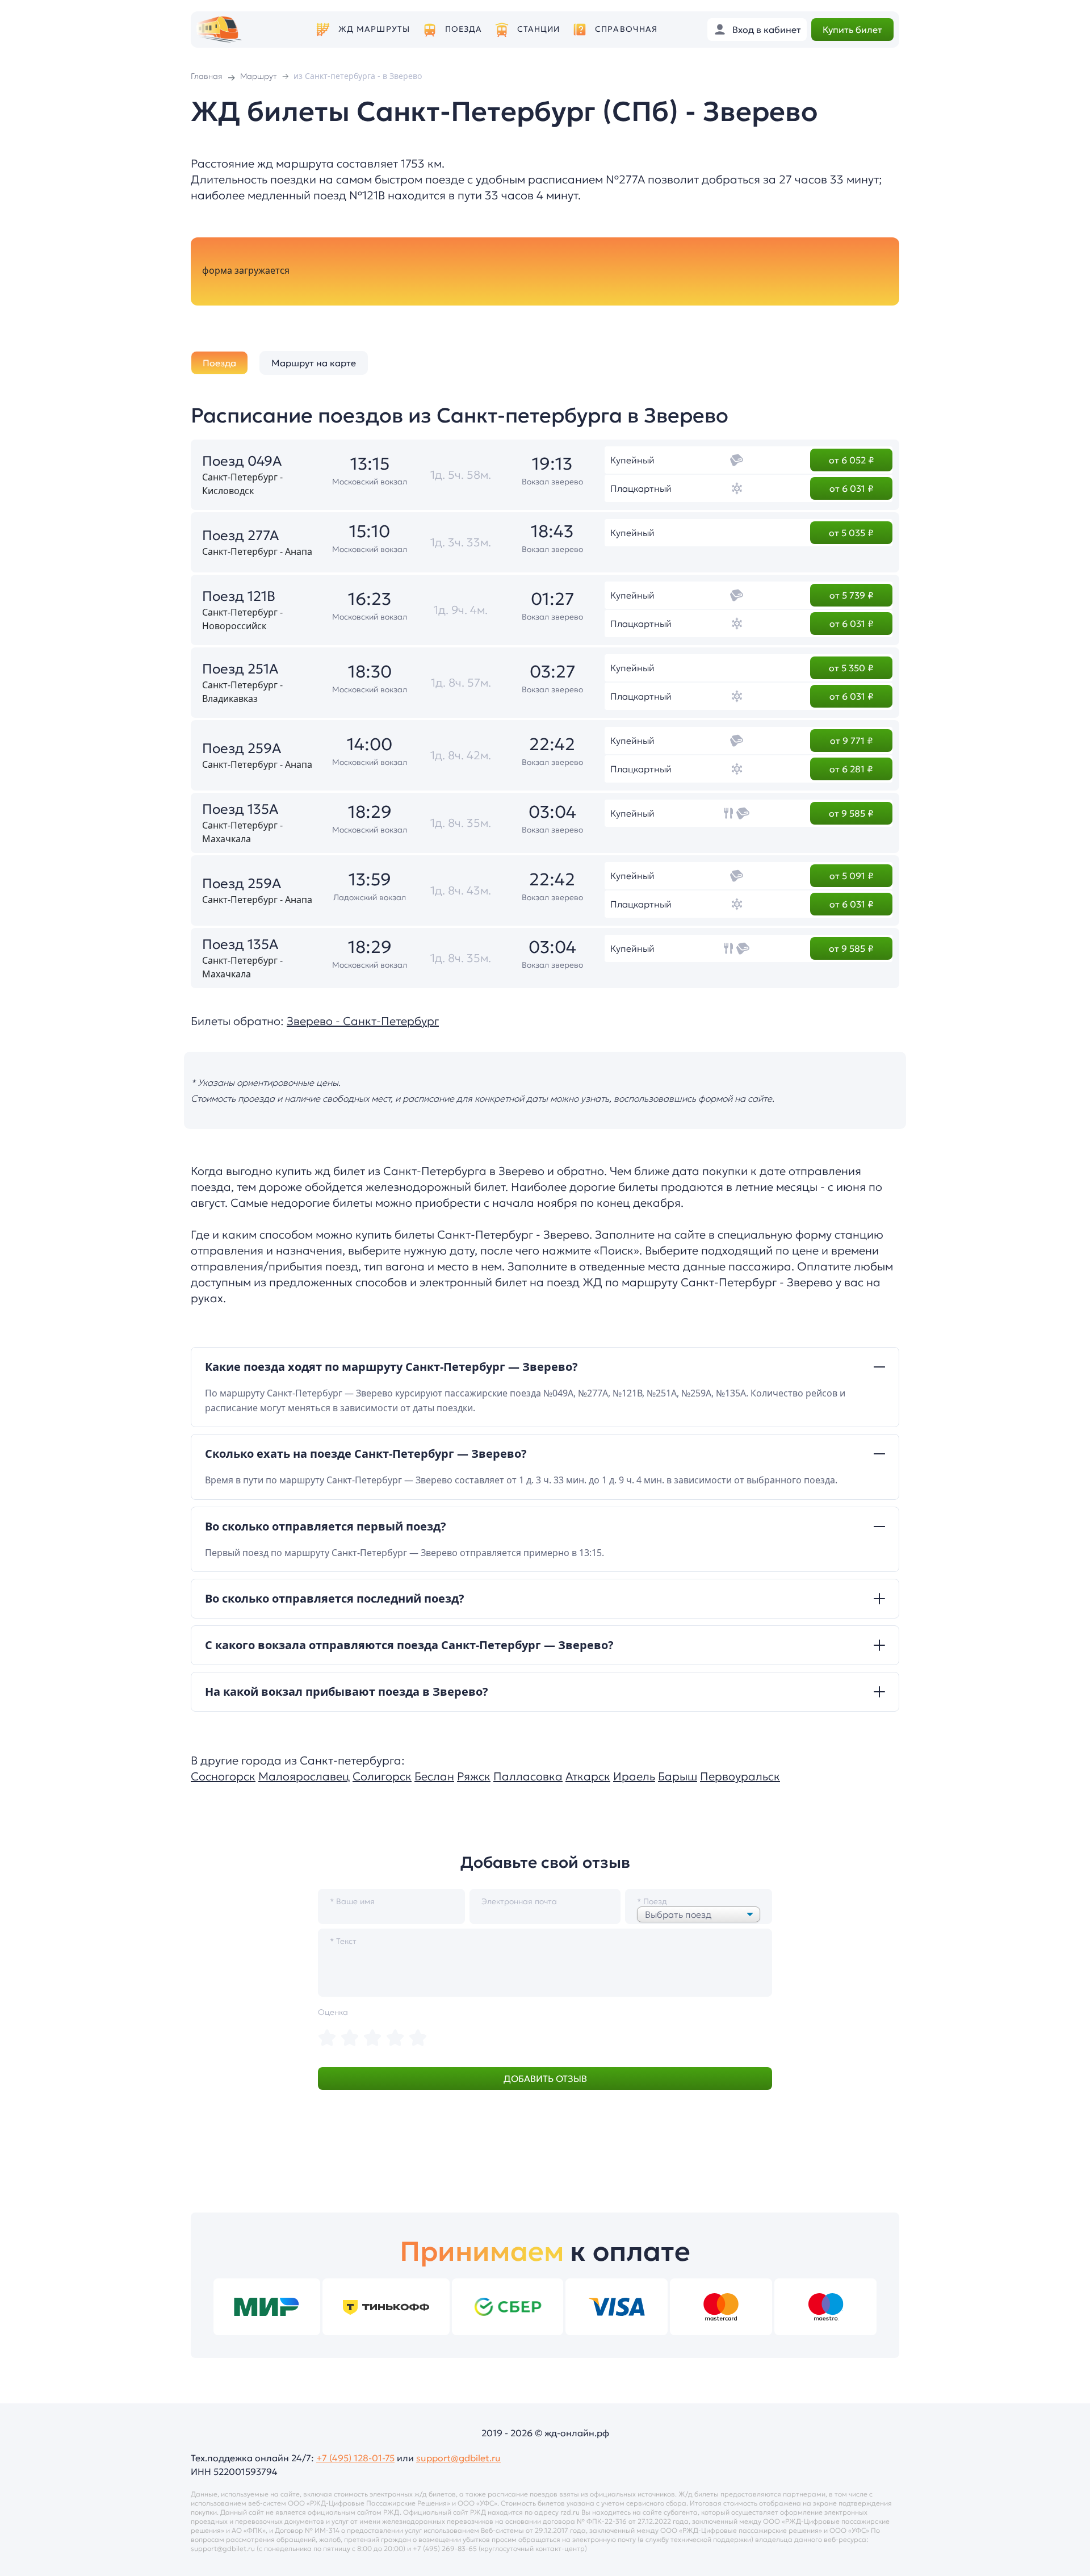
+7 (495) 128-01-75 (355, 2458)
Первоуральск (740, 1776)
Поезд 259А (242, 748)
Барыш (678, 1776)
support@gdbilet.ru (458, 2458)
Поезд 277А (240, 536)
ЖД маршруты (374, 29)
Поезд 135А (240, 809)
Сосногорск (223, 1776)
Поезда (464, 29)
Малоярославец (304, 1776)
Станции (539, 29)
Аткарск (588, 1776)
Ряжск (474, 1776)
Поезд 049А (242, 461)
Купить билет (852, 30)
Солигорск (382, 1776)
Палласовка (528, 1776)
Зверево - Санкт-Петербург (363, 1021)
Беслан (434, 1776)
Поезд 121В (239, 596)
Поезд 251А (240, 669)
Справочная (626, 29)
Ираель (634, 1776)
